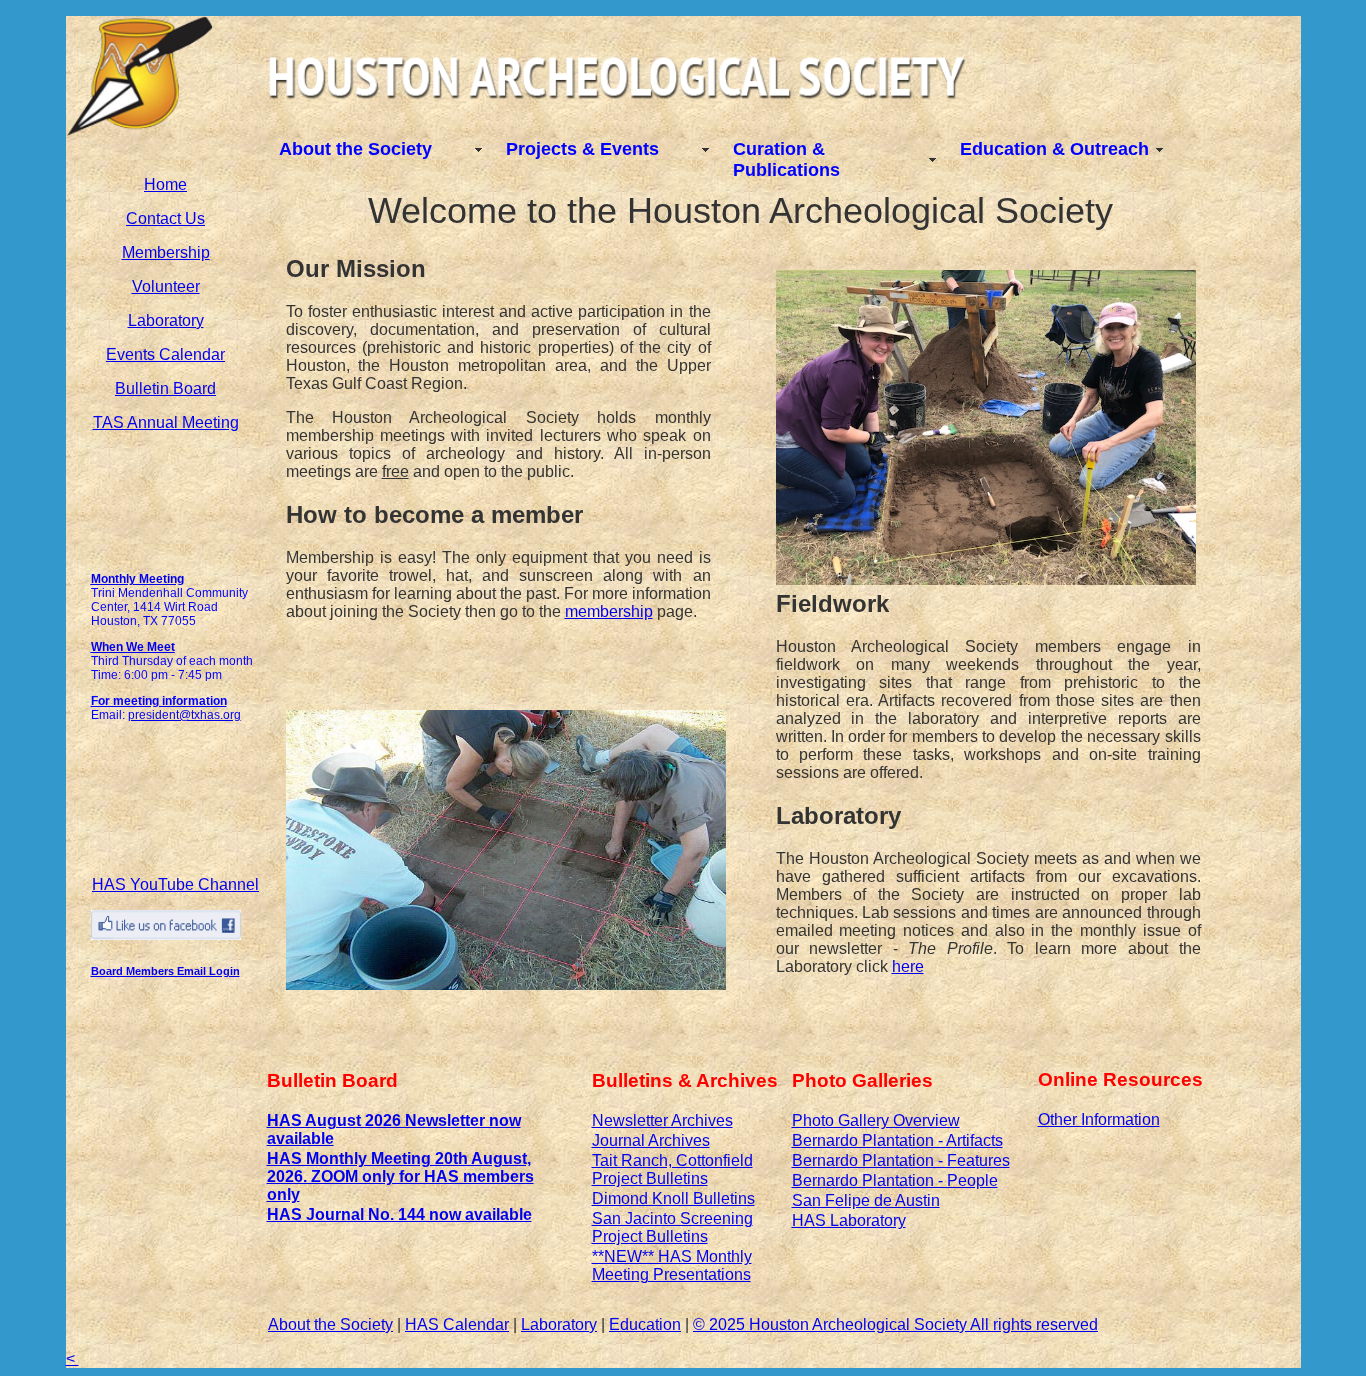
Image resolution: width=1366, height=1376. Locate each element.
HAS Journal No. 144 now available (399, 1214)
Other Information (1099, 1119)
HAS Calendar (457, 1324)
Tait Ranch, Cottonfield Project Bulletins (672, 1169)
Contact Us (165, 218)
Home (165, 184)
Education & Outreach (1054, 149)
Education (645, 1324)
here (908, 966)
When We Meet (133, 647)
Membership (166, 252)
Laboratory (166, 320)
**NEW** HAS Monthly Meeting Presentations (672, 1265)
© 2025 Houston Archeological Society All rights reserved (895, 1324)
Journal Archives (651, 1140)
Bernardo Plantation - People (895, 1180)
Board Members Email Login (165, 971)
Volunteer (166, 286)
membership (609, 611)
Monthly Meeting (137, 579)
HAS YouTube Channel (175, 884)
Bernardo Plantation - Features (901, 1160)
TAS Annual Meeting (166, 422)
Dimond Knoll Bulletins (673, 1198)
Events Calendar (165, 354)
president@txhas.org (184, 715)
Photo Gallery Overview (876, 1120)
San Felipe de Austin (866, 1200)
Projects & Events (582, 149)
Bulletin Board (165, 388)
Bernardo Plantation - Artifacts (897, 1140)
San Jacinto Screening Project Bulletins (672, 1227)
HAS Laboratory (849, 1220)
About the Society (355, 149)
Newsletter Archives (662, 1120)
